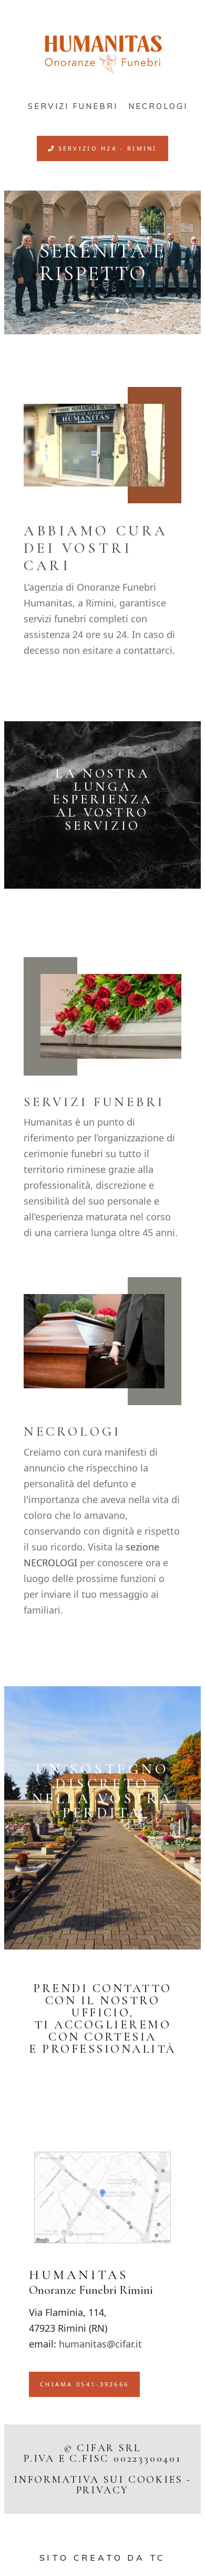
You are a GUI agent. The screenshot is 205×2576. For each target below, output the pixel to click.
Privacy (103, 2490)
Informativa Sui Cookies (98, 2480)
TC (158, 2558)
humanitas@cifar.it (100, 2344)
